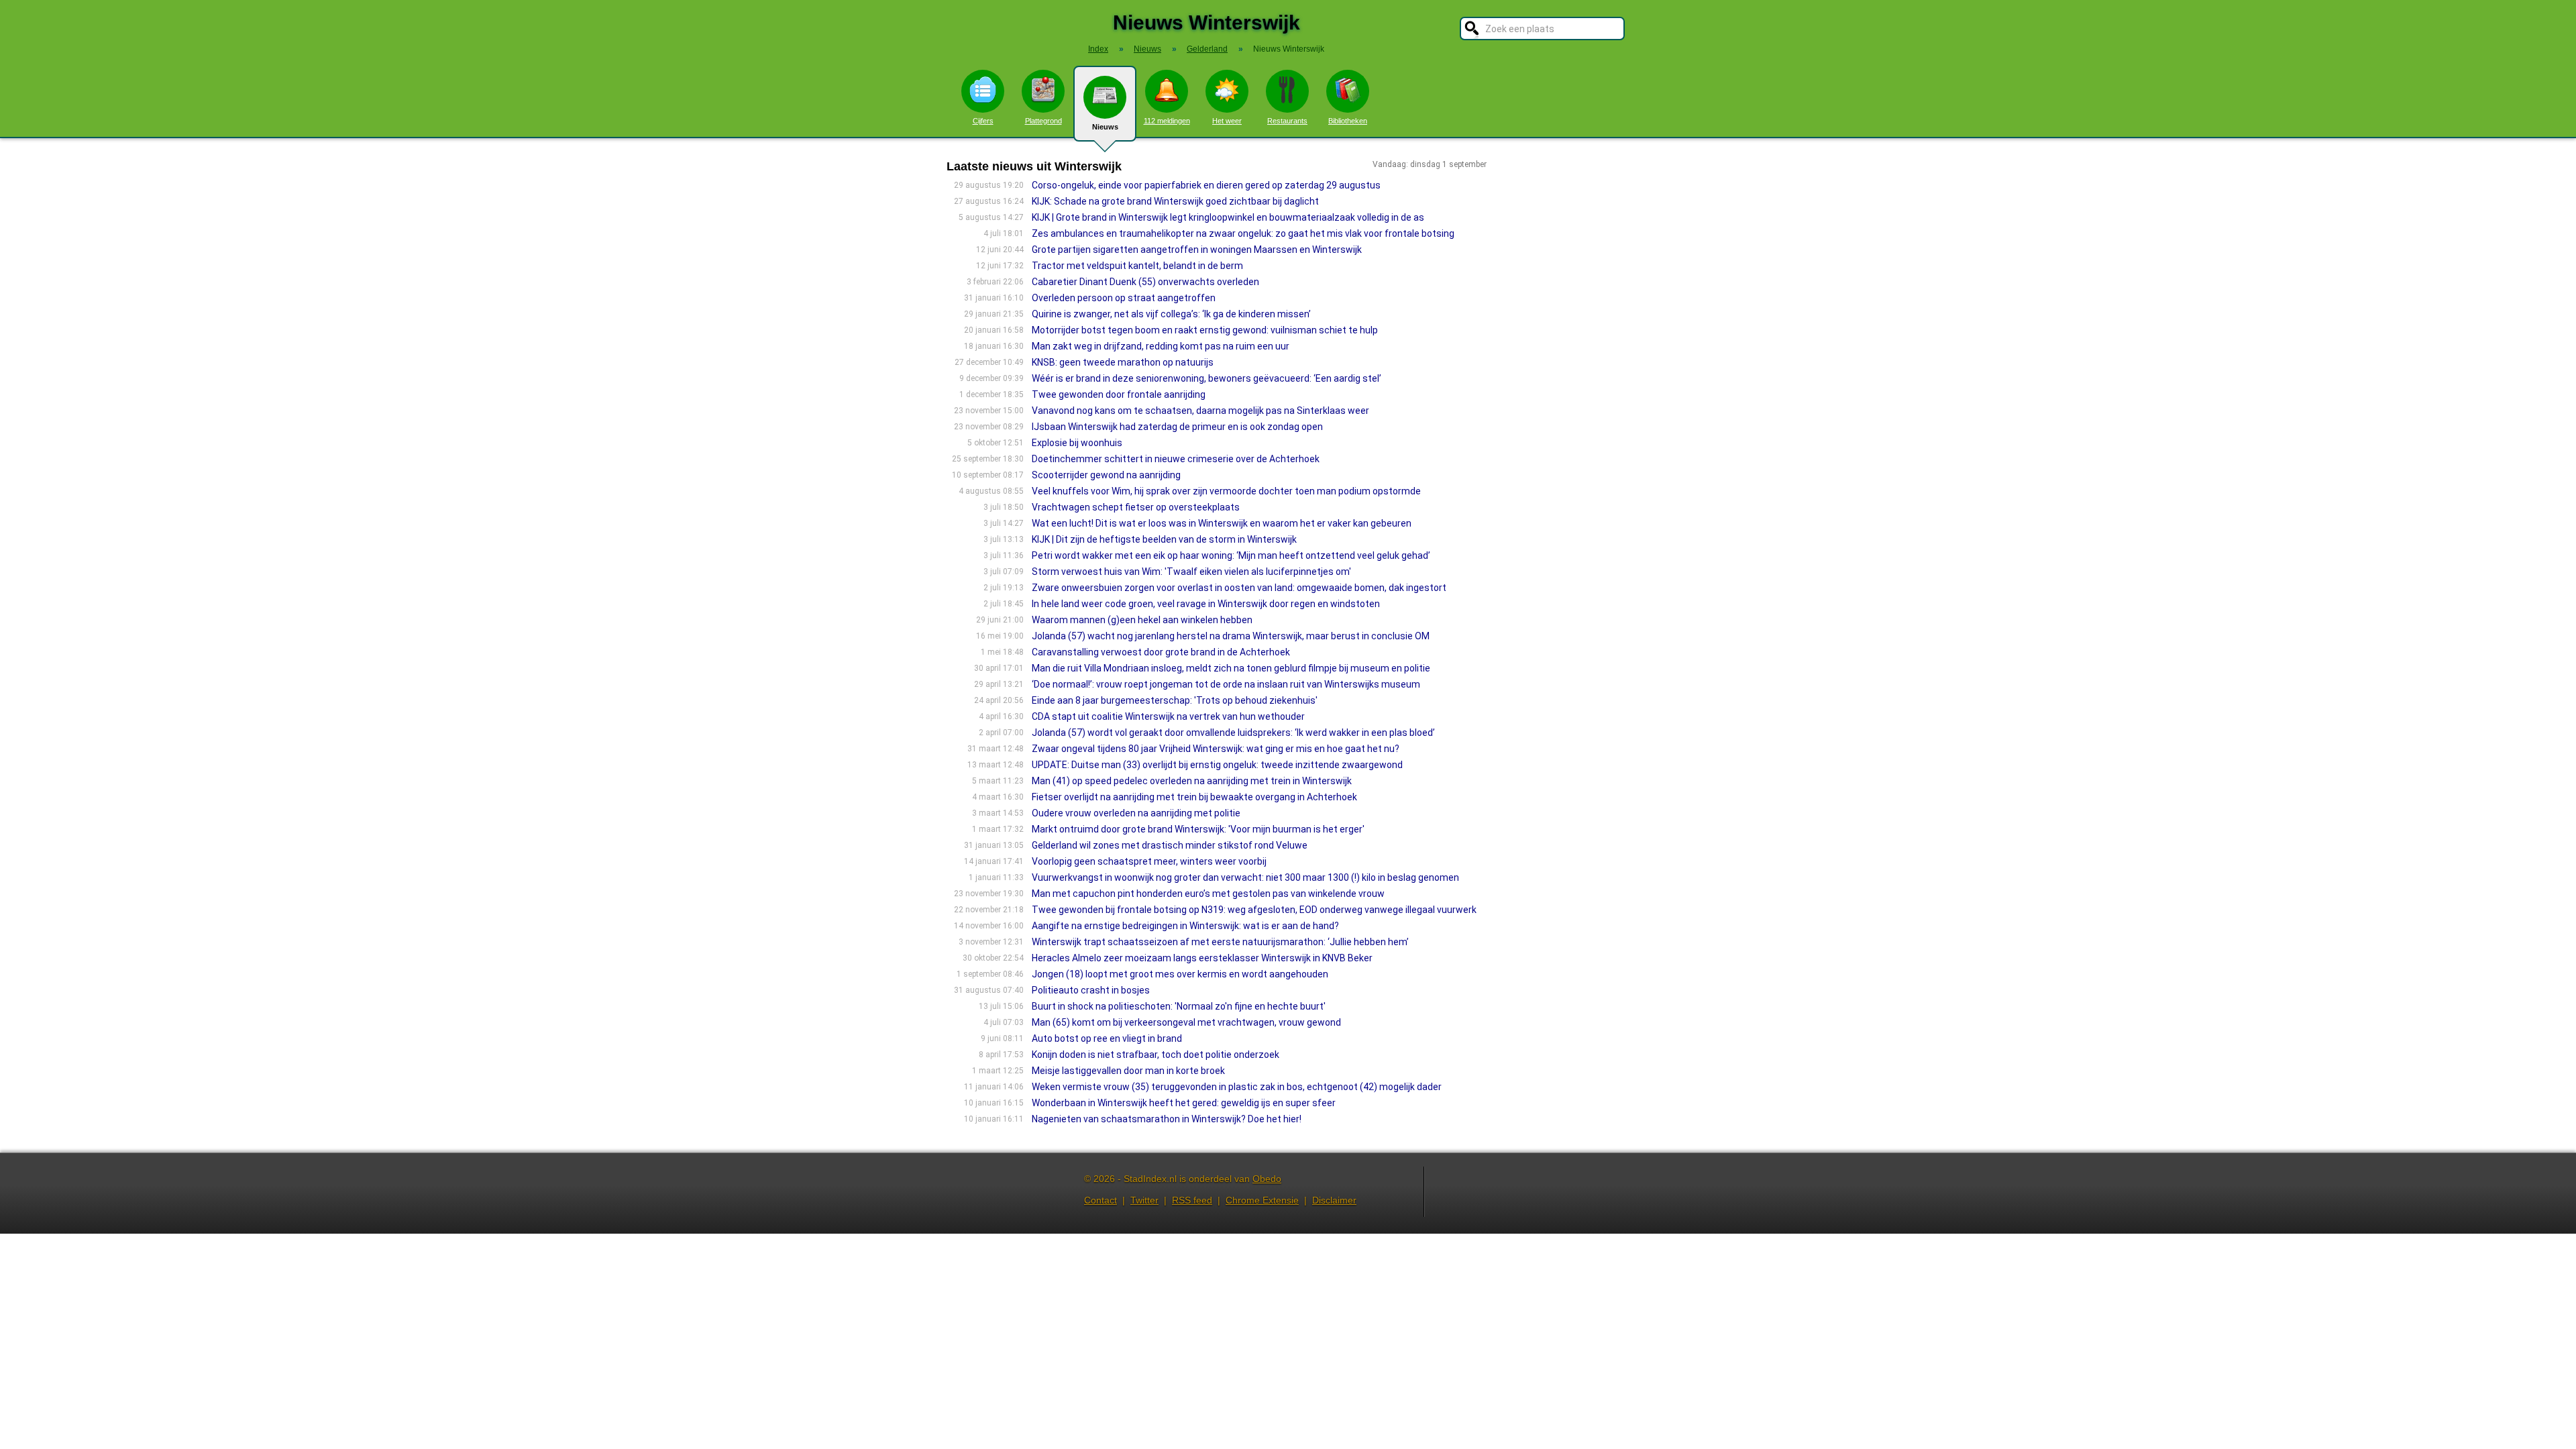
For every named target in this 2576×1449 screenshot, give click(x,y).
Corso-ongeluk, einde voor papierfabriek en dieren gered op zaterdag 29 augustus (1206, 185)
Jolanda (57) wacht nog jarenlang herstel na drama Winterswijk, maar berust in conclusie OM (1231, 636)
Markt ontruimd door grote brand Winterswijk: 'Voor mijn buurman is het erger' (1198, 829)
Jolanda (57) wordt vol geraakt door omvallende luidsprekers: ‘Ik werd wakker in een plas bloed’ (1233, 733)
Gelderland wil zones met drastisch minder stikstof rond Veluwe (1170, 845)
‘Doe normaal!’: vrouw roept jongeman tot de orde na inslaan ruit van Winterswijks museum (1226, 684)
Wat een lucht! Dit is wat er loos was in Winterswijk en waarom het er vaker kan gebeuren (1222, 523)
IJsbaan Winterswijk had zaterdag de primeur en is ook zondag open (1177, 427)
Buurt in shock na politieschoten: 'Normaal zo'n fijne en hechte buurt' (1179, 1006)
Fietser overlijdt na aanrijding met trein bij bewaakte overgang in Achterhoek (1194, 797)
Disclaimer (1334, 1200)
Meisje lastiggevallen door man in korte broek (1128, 1071)
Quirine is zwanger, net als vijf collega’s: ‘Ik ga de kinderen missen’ (1171, 314)
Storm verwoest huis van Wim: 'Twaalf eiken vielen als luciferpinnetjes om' (1191, 572)
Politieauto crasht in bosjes (1091, 990)
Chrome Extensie (1262, 1200)
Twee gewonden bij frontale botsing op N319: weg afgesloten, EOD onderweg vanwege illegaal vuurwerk (1254, 910)
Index (1098, 49)
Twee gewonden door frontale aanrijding (1119, 394)
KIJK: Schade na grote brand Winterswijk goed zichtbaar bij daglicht (1175, 201)
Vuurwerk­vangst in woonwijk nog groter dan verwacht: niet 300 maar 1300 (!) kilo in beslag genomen (1245, 877)
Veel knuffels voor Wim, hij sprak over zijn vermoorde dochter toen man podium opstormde (1226, 491)
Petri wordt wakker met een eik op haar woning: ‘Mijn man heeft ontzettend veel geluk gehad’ (1231, 555)
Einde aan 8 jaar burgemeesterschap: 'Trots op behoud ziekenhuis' (1175, 700)
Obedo (1267, 1179)
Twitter (1144, 1200)
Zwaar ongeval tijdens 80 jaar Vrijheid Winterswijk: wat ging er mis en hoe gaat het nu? (1216, 749)
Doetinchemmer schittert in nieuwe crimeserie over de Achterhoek (1176, 459)
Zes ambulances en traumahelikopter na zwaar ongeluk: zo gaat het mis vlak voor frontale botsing (1243, 233)
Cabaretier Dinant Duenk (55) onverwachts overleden (1145, 282)
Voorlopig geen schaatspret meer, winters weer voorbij (1149, 861)
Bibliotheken (1348, 121)
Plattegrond (1043, 121)
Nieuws (1105, 127)
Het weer (1227, 121)
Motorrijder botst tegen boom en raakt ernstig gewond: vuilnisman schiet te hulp (1205, 330)
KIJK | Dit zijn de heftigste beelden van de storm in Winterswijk (1164, 539)
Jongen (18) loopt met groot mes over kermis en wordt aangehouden (1180, 974)
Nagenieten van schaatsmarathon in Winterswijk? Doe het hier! (1167, 1119)
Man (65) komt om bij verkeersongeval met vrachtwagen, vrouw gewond (1186, 1022)
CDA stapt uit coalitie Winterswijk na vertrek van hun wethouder (1168, 716)
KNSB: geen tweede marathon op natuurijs (1123, 362)
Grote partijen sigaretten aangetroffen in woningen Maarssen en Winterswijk (1197, 250)
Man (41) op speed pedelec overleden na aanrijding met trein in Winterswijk (1192, 781)
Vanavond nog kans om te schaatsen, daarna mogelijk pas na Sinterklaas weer (1200, 411)
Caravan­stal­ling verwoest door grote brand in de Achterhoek (1161, 652)
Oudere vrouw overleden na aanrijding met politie (1136, 813)
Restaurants (1287, 121)
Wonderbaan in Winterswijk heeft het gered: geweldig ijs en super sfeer (1184, 1103)
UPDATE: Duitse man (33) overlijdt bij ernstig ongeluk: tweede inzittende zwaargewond (1217, 765)
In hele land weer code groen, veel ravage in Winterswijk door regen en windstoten (1206, 604)
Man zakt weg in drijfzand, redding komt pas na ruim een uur (1161, 346)
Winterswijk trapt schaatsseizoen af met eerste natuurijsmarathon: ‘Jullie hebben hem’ (1220, 942)
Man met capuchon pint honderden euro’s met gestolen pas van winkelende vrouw (1208, 894)
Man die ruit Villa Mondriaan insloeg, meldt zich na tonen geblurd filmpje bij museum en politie (1231, 668)
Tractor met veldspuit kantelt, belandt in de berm (1137, 266)
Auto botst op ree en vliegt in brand (1107, 1038)
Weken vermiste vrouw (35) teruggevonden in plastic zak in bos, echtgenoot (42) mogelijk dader (1237, 1087)
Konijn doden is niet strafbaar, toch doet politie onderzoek (1156, 1055)
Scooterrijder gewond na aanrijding (1106, 475)
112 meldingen (1167, 121)
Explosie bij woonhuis (1077, 443)
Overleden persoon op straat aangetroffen (1124, 298)
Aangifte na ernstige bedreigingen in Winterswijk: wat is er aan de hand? (1185, 926)
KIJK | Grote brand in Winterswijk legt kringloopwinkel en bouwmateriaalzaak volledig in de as (1228, 217)
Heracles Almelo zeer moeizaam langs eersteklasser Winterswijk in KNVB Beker (1202, 958)
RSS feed (1192, 1200)
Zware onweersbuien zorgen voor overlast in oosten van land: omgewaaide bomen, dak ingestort (1239, 588)
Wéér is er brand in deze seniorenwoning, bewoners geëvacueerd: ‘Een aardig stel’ (1206, 378)
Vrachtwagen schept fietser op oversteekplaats (1136, 507)
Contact (1101, 1200)
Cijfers (983, 121)
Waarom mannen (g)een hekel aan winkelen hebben (1142, 620)
